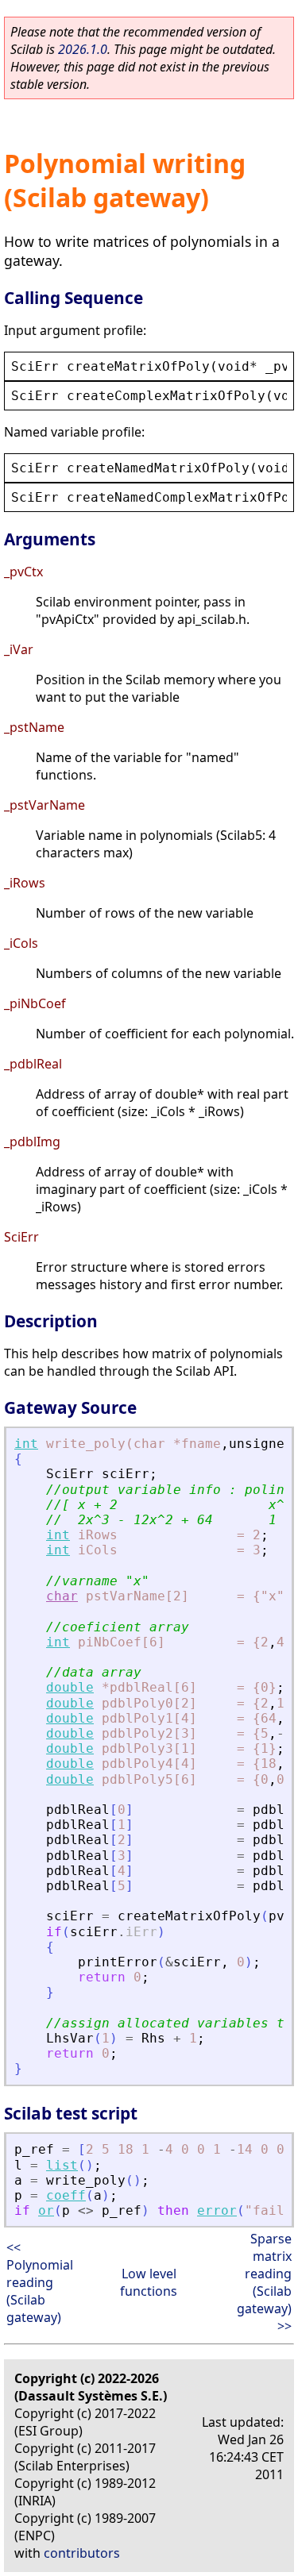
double (70, 1687)
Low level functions (149, 2282)
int (26, 1444)
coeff (66, 2195)
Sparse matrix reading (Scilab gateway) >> (264, 2282)
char (62, 1596)
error (217, 2210)
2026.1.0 (83, 49)
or (46, 2210)
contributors (82, 2553)
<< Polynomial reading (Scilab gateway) (40, 2282)
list (62, 2165)
